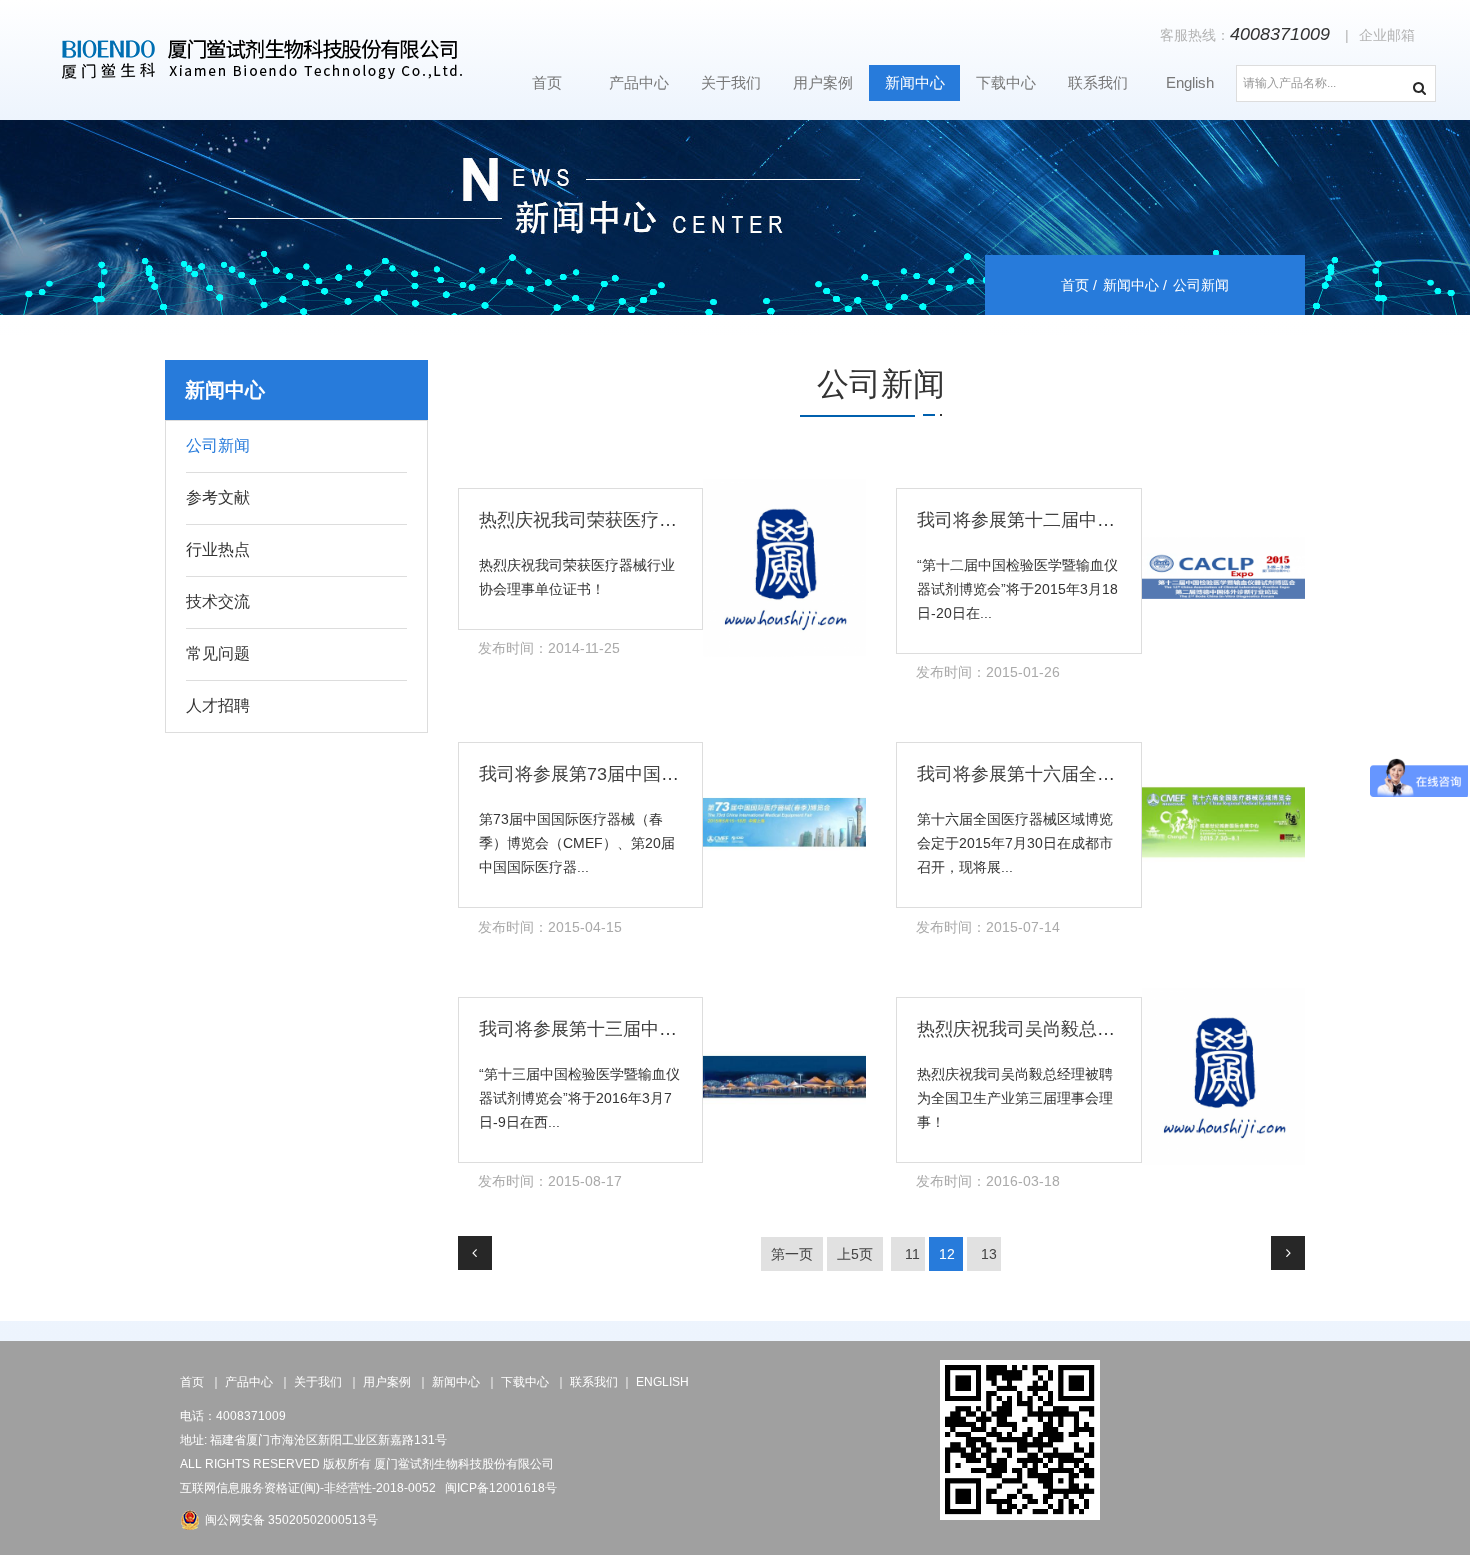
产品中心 (639, 82)
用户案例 (823, 82)
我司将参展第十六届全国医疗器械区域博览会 (1097, 774)
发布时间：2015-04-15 (550, 927)
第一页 (792, 1254)
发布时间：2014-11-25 (549, 648)
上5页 (855, 1254)
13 (989, 1254)
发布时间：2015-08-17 (550, 1181)
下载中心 (1006, 82)
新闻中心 (915, 82)
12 (947, 1254)
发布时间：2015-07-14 (988, 927)
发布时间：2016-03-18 (988, 1181)
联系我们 (1098, 82)
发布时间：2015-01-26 (988, 672)
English (1190, 82)
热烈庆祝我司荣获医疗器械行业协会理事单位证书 (677, 520)
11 (912, 1254)
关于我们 (731, 82)
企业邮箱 (1387, 35)
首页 (547, 82)
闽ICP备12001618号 (501, 1488)
